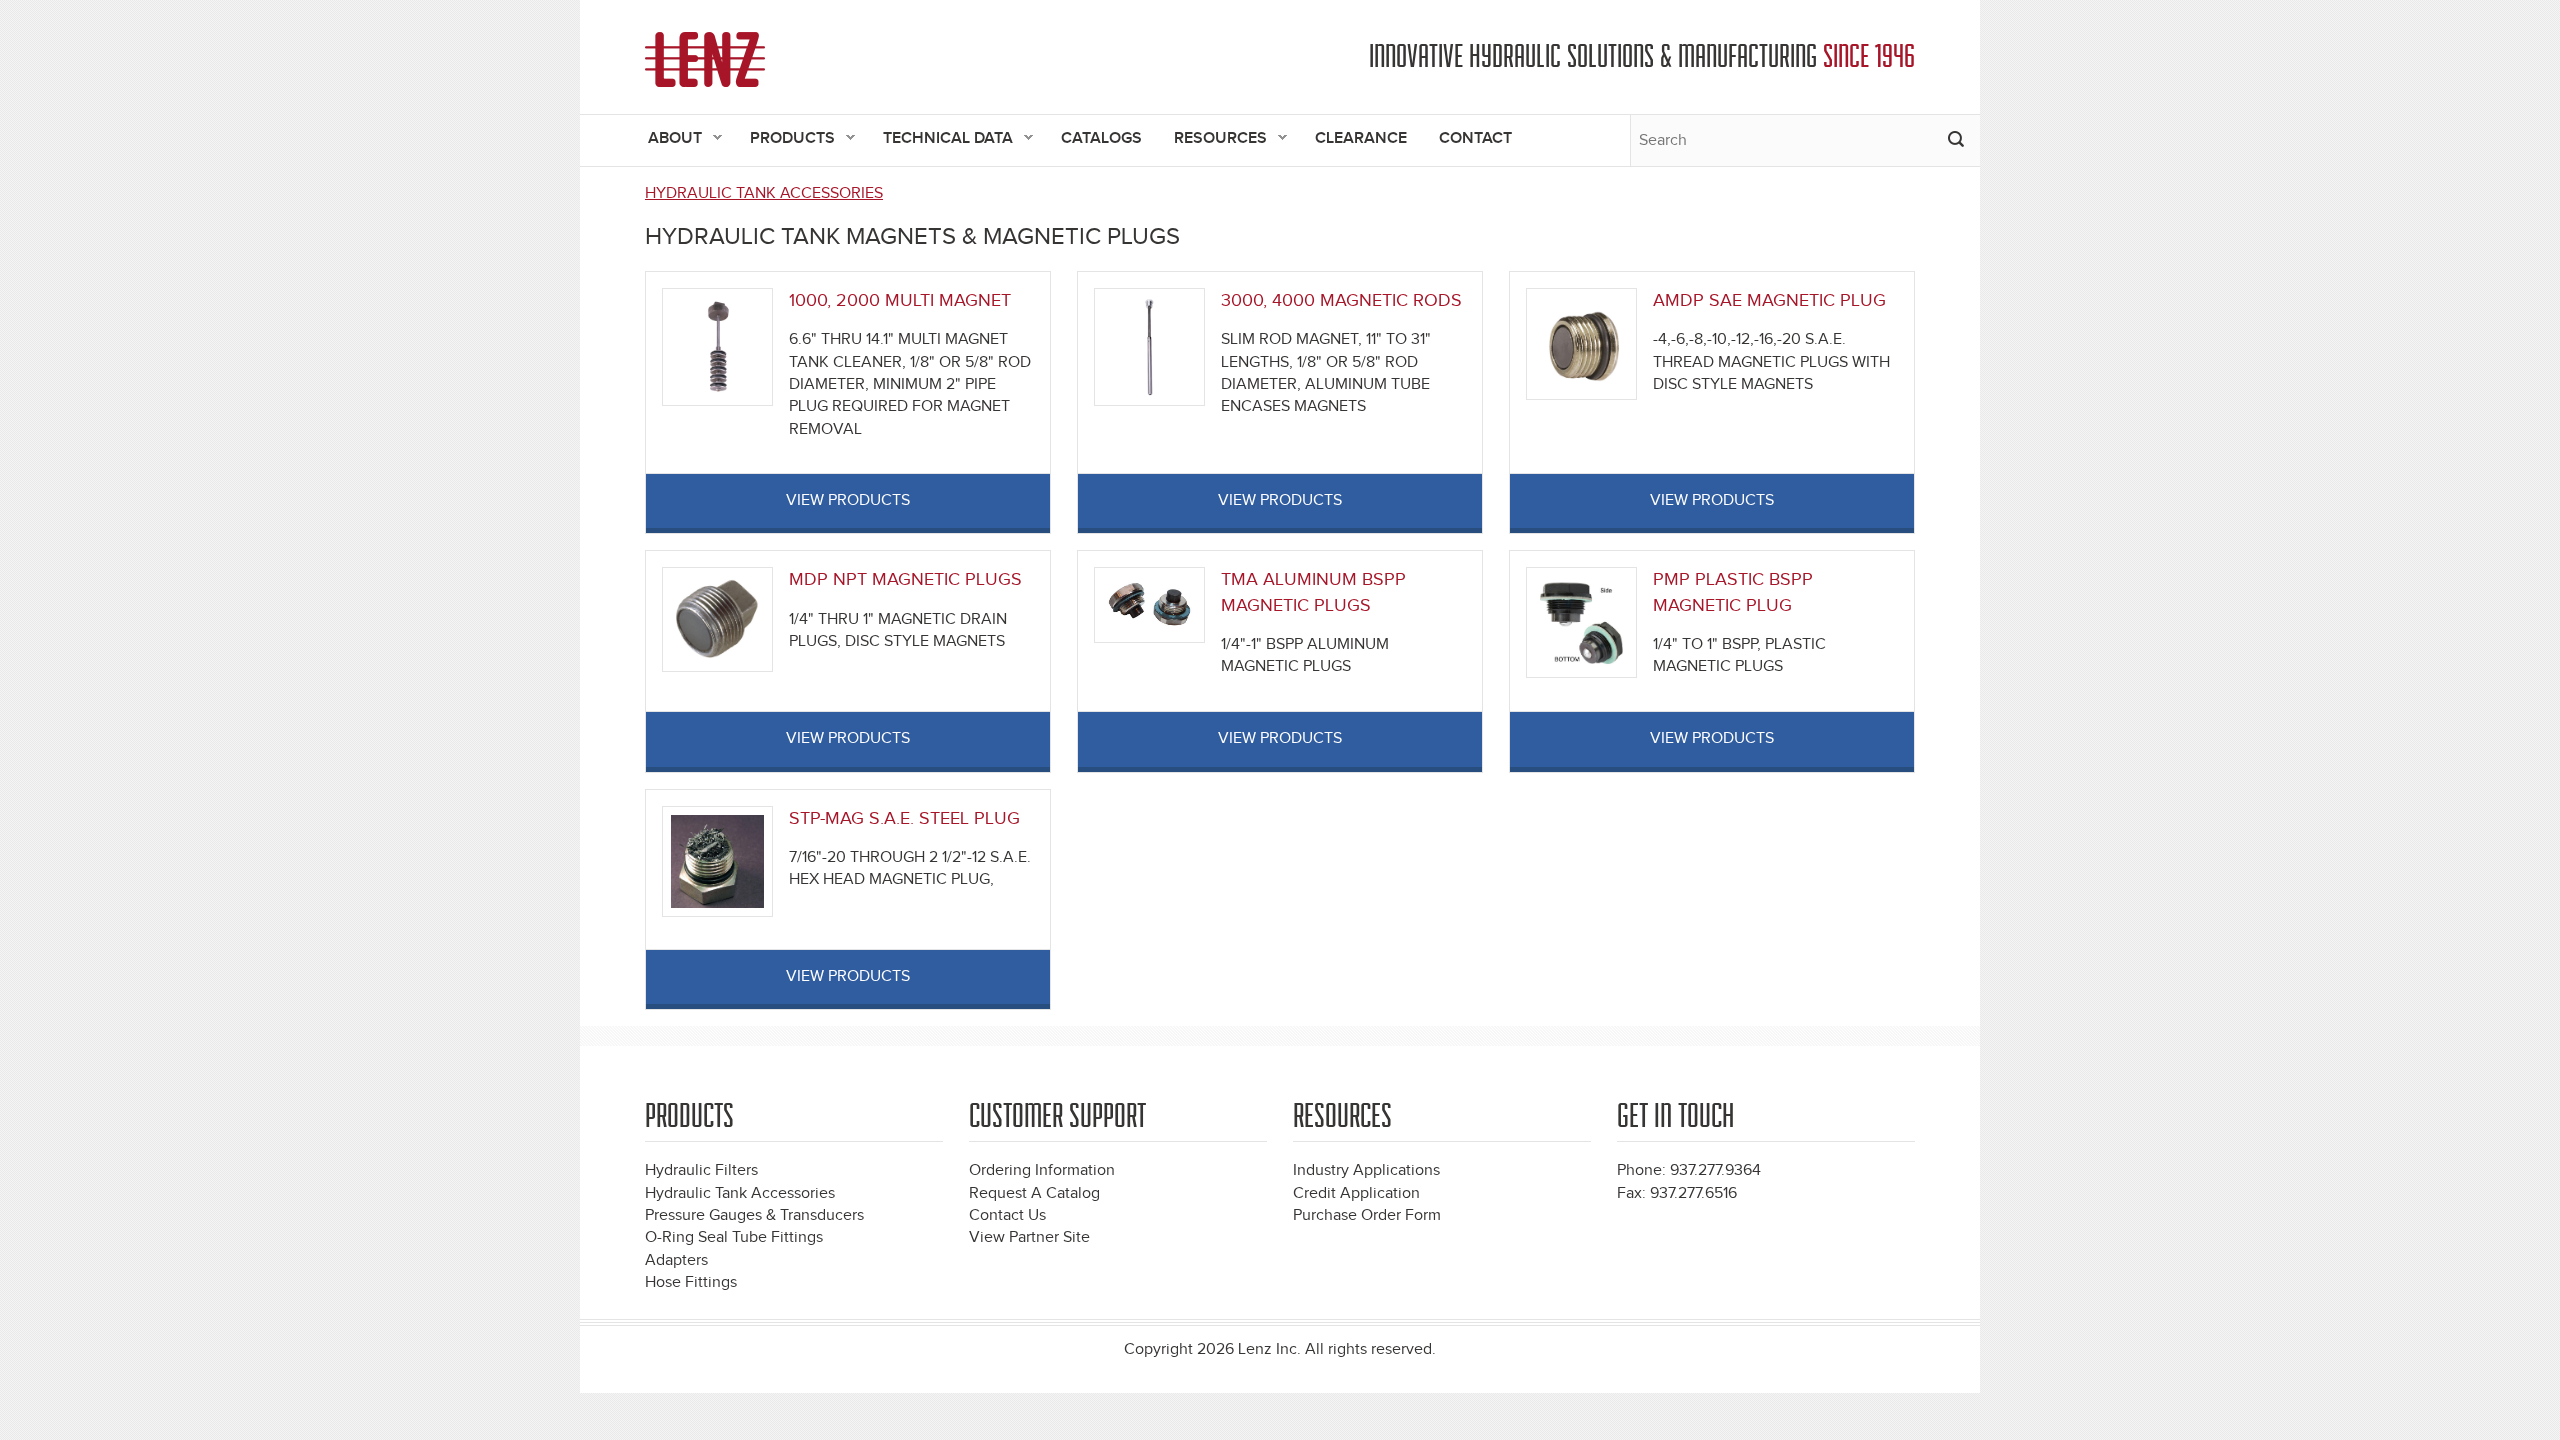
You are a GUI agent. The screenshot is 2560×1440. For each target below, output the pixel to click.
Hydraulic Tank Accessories (740, 1193)
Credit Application (1356, 1193)
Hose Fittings (691, 1282)
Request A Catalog (1034, 1193)
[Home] (705, 59)
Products (784, 139)
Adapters (676, 1260)
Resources (1212, 139)
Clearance (1361, 138)
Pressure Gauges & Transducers (754, 1215)
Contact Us (1007, 1215)
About (667, 139)
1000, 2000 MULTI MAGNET (900, 300)
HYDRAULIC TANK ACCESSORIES (764, 193)
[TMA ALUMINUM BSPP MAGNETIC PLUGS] (1149, 604)
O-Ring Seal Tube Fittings (734, 1237)
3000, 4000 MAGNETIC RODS (1341, 300)
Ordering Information (1042, 1170)
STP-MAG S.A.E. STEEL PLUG (904, 818)
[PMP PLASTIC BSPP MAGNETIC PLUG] (1581, 621)
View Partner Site (1029, 1237)
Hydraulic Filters (701, 1170)
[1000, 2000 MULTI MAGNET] (717, 346)
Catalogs (1101, 138)
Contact (1475, 138)
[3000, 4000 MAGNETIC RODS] (1150, 346)
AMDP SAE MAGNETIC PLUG (1769, 300)
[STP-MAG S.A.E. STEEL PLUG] (717, 860)
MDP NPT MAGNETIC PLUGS (905, 579)
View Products (848, 500)
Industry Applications (1366, 1170)
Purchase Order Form (1367, 1215)
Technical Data (940, 139)
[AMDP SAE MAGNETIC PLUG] (1581, 343)
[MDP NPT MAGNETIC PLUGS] (717, 618)
